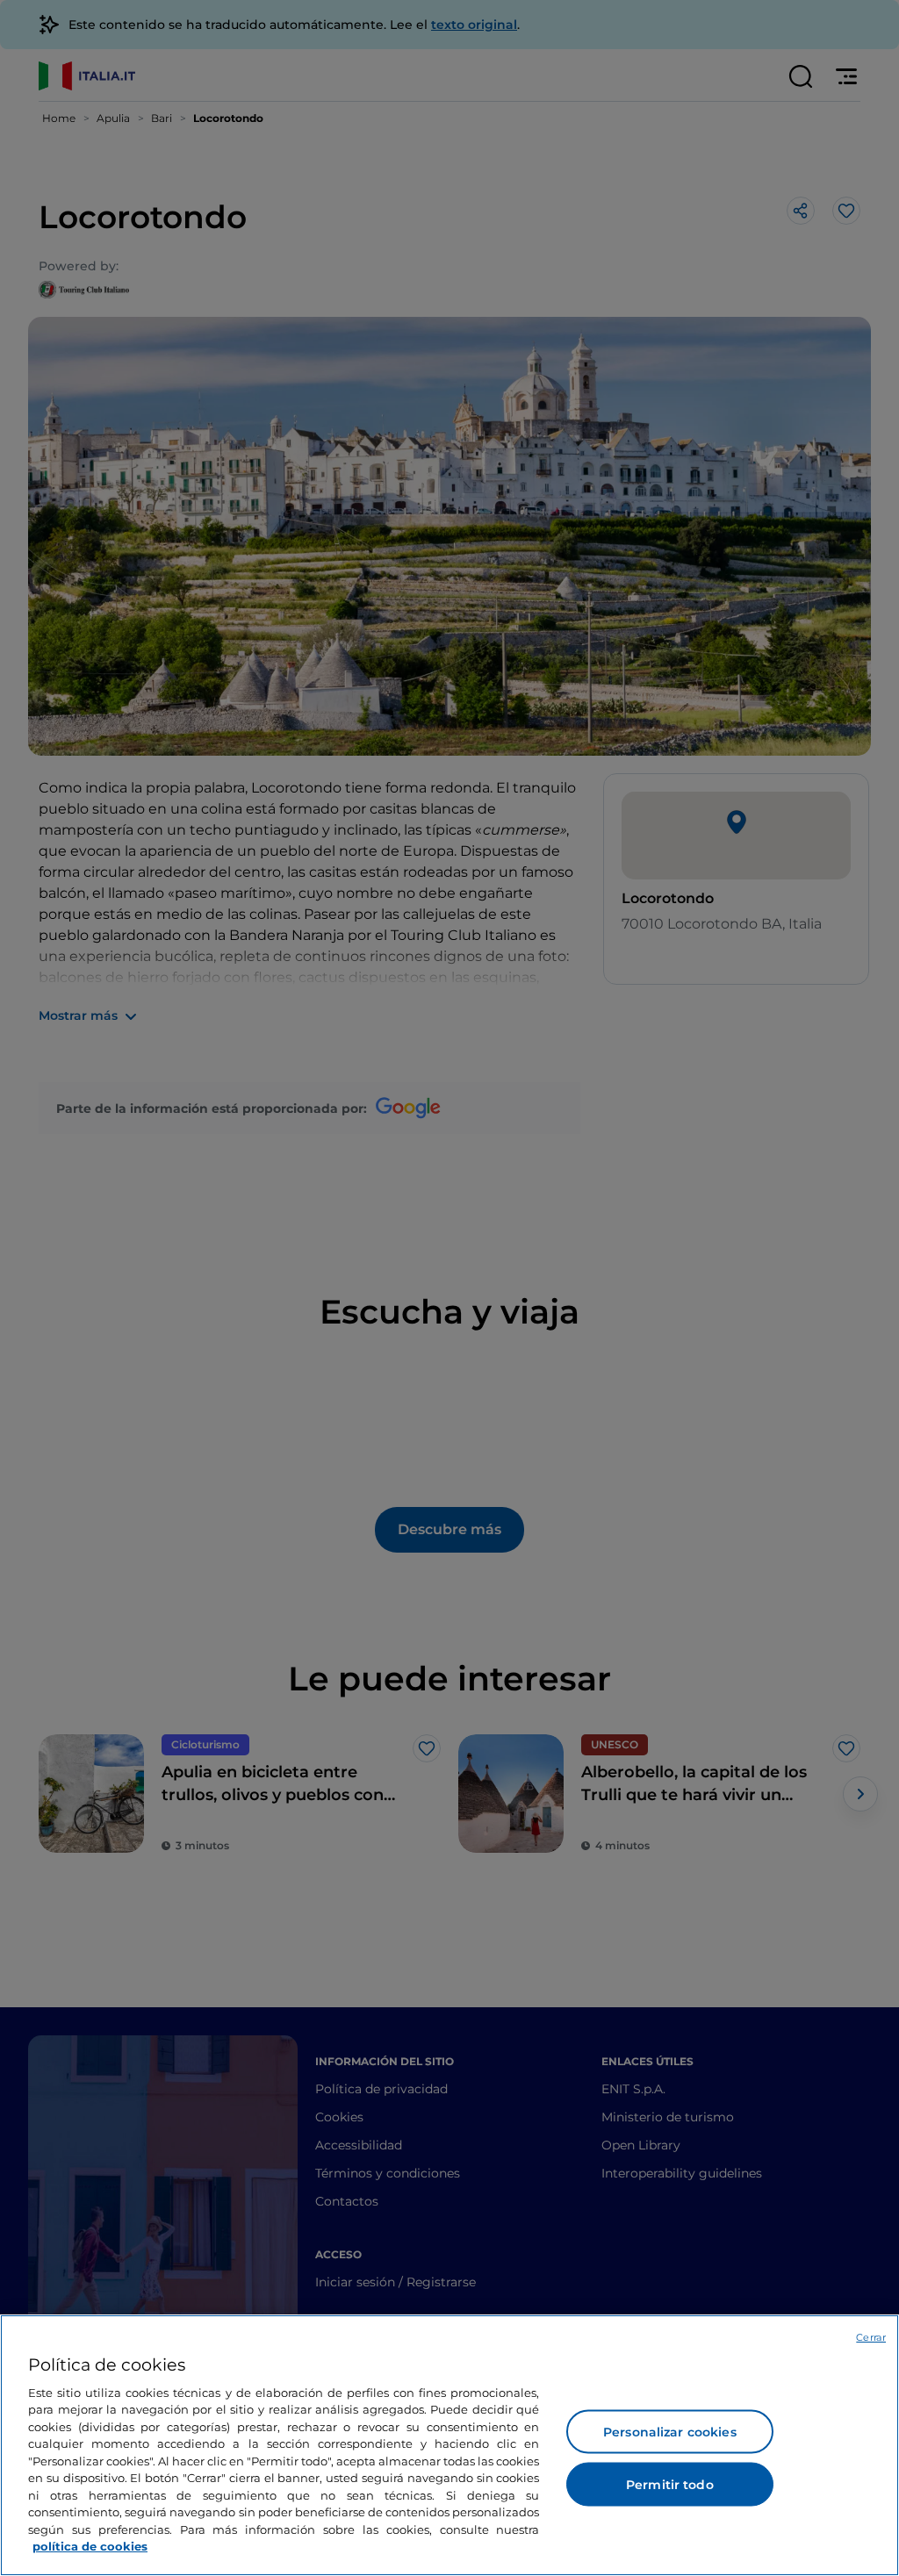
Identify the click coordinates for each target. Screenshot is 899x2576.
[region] (449, 2445)
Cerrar (871, 2337)
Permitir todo (670, 2485)
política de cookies (90, 2546)
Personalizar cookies (670, 2432)
